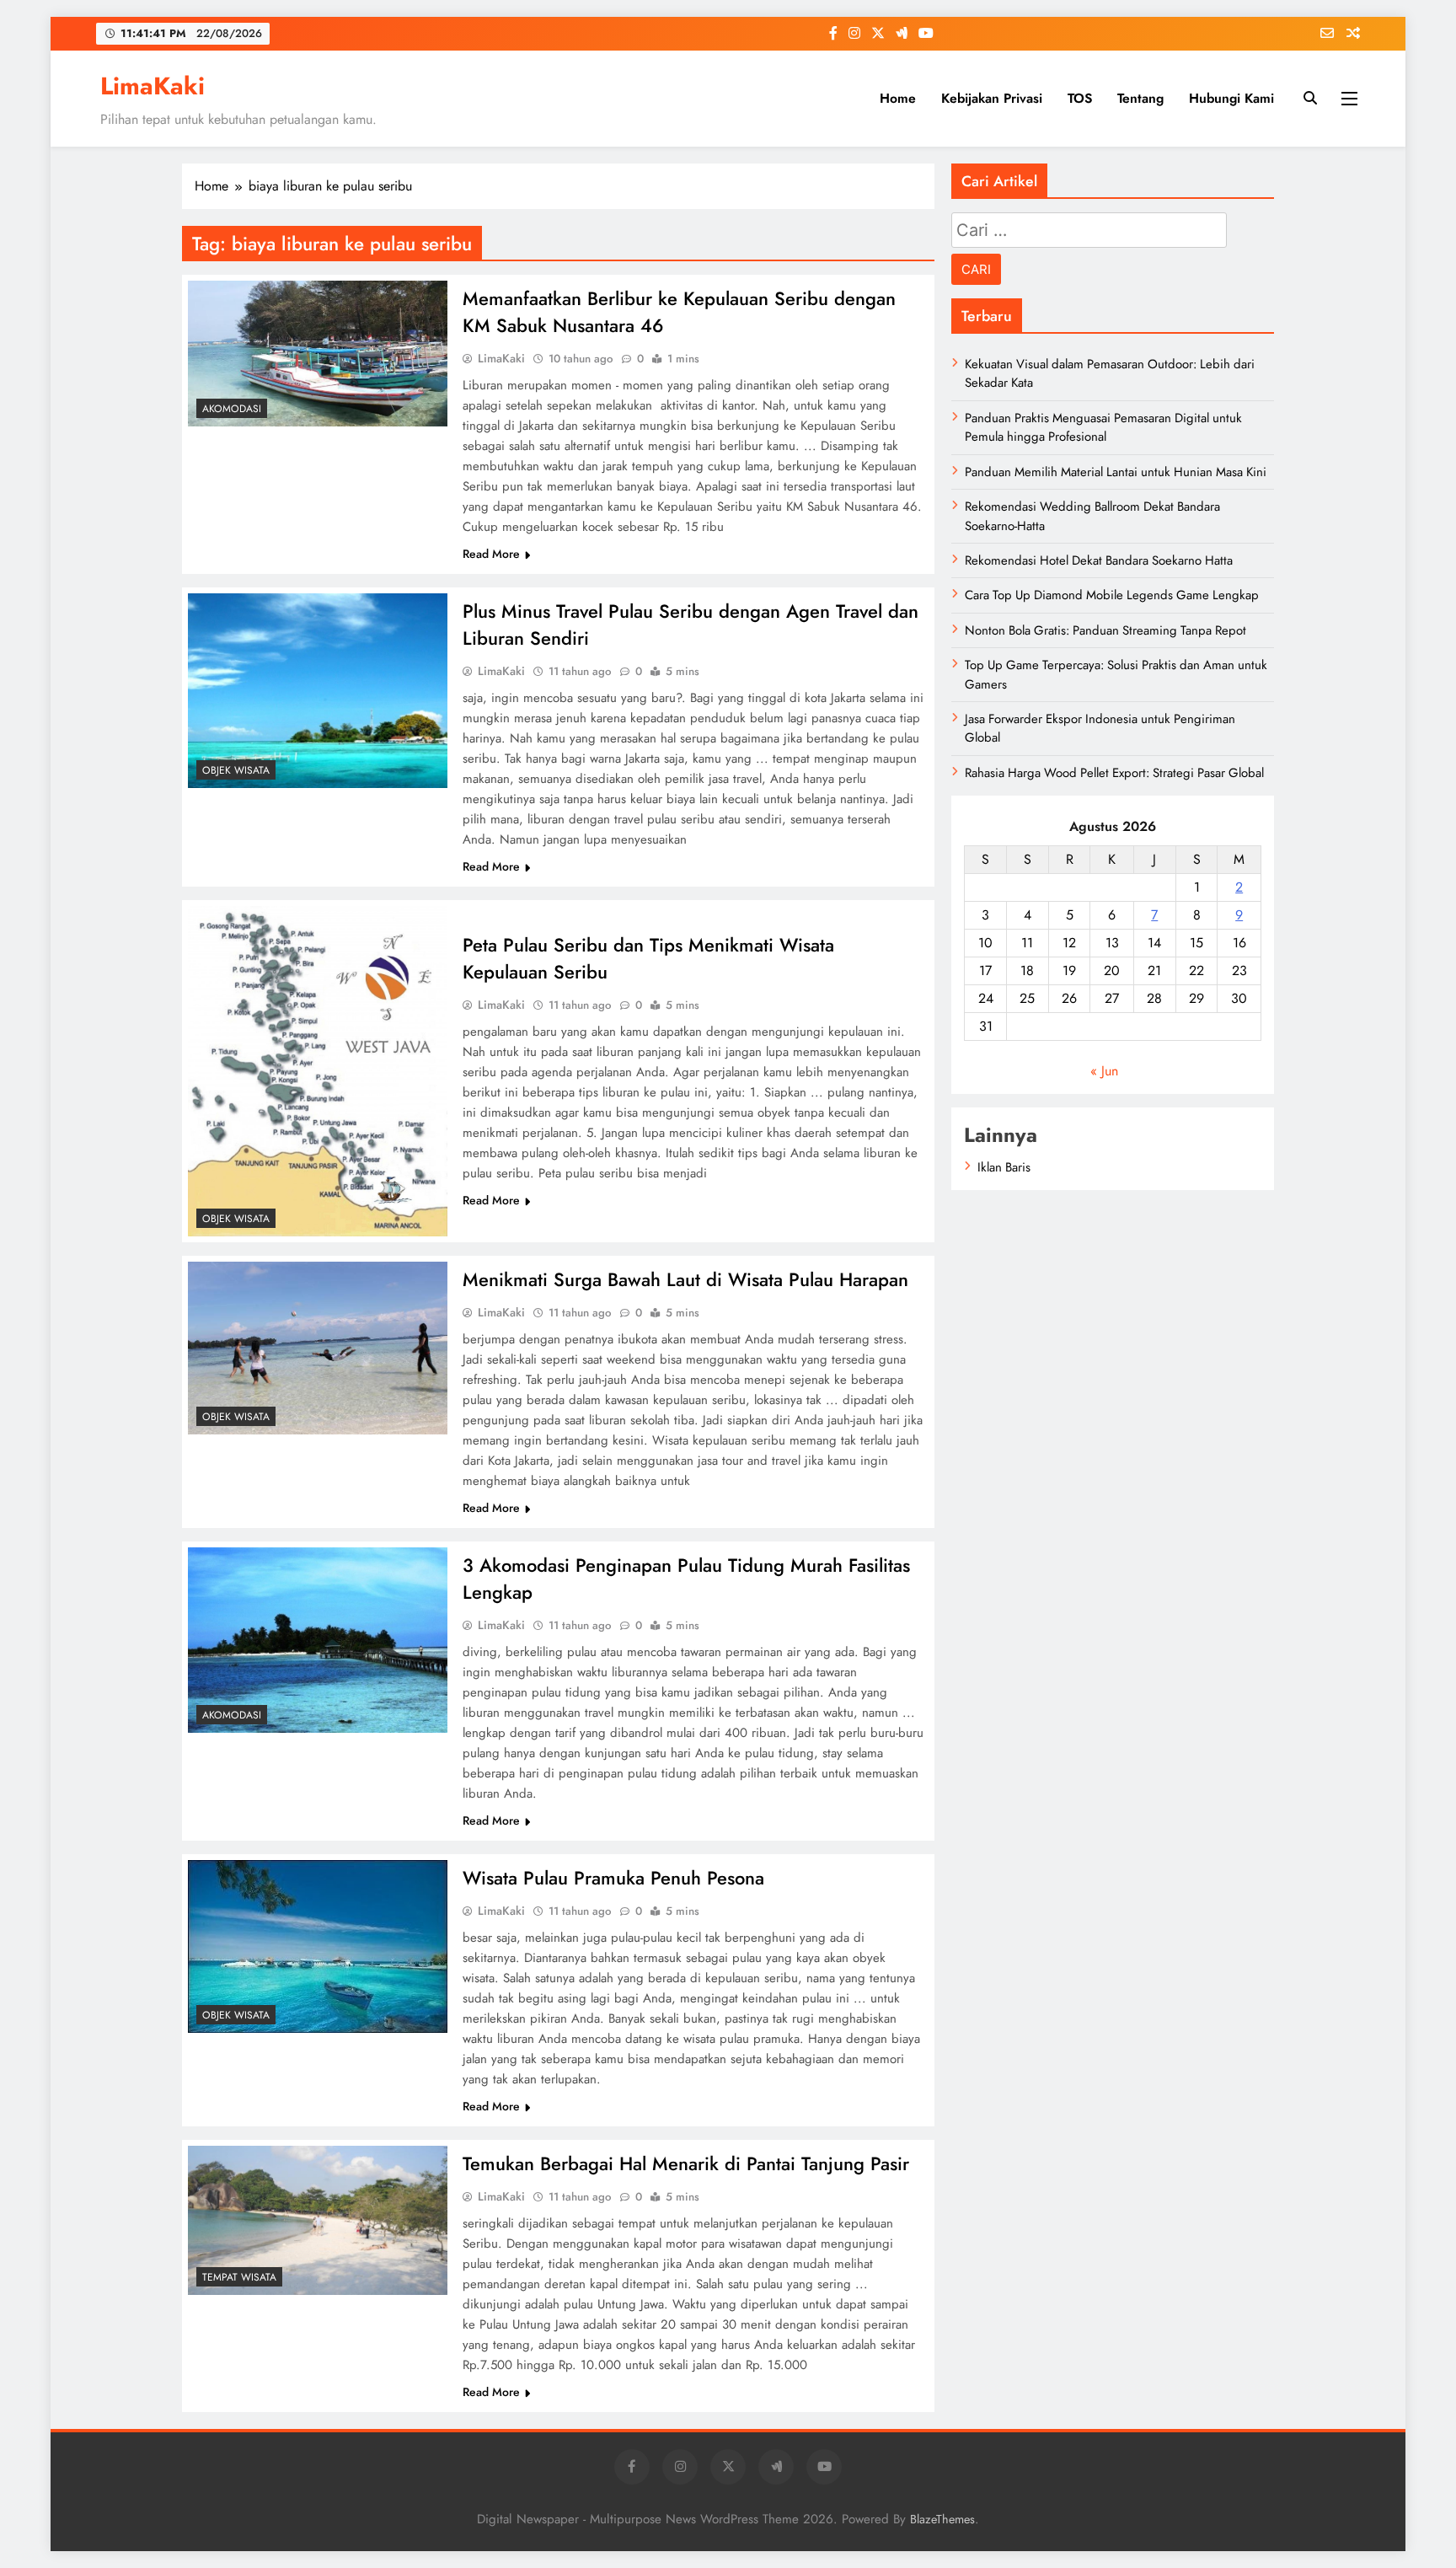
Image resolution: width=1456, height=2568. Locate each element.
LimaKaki (153, 86)
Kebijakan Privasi (992, 98)
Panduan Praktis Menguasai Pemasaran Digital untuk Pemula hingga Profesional (1103, 427)
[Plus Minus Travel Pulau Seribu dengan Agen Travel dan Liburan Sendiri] (318, 691)
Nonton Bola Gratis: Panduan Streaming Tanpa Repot (1105, 630)
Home (898, 98)
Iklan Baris (1004, 1167)
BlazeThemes (942, 2519)
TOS (1080, 98)
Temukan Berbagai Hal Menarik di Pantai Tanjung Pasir (686, 2163)
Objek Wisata (236, 770)
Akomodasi (232, 409)
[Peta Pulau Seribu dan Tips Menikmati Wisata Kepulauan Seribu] (318, 1071)
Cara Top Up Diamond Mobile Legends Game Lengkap (1112, 595)
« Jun (1104, 1071)
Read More (491, 554)
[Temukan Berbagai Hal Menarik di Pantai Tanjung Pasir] (318, 2220)
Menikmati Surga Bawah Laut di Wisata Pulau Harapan (685, 1279)
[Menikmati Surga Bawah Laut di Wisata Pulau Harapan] (318, 1348)
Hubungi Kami (1231, 98)
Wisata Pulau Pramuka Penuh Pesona (613, 1878)
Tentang (1140, 98)
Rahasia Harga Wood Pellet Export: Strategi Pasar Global (1114, 773)
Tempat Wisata (239, 2277)
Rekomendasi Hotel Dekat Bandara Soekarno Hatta (1099, 560)
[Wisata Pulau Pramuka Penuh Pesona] (318, 1946)
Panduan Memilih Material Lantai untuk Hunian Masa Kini (1116, 472)
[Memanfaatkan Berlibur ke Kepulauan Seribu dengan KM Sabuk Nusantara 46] (318, 354)
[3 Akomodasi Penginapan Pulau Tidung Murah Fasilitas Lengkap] (318, 1640)
